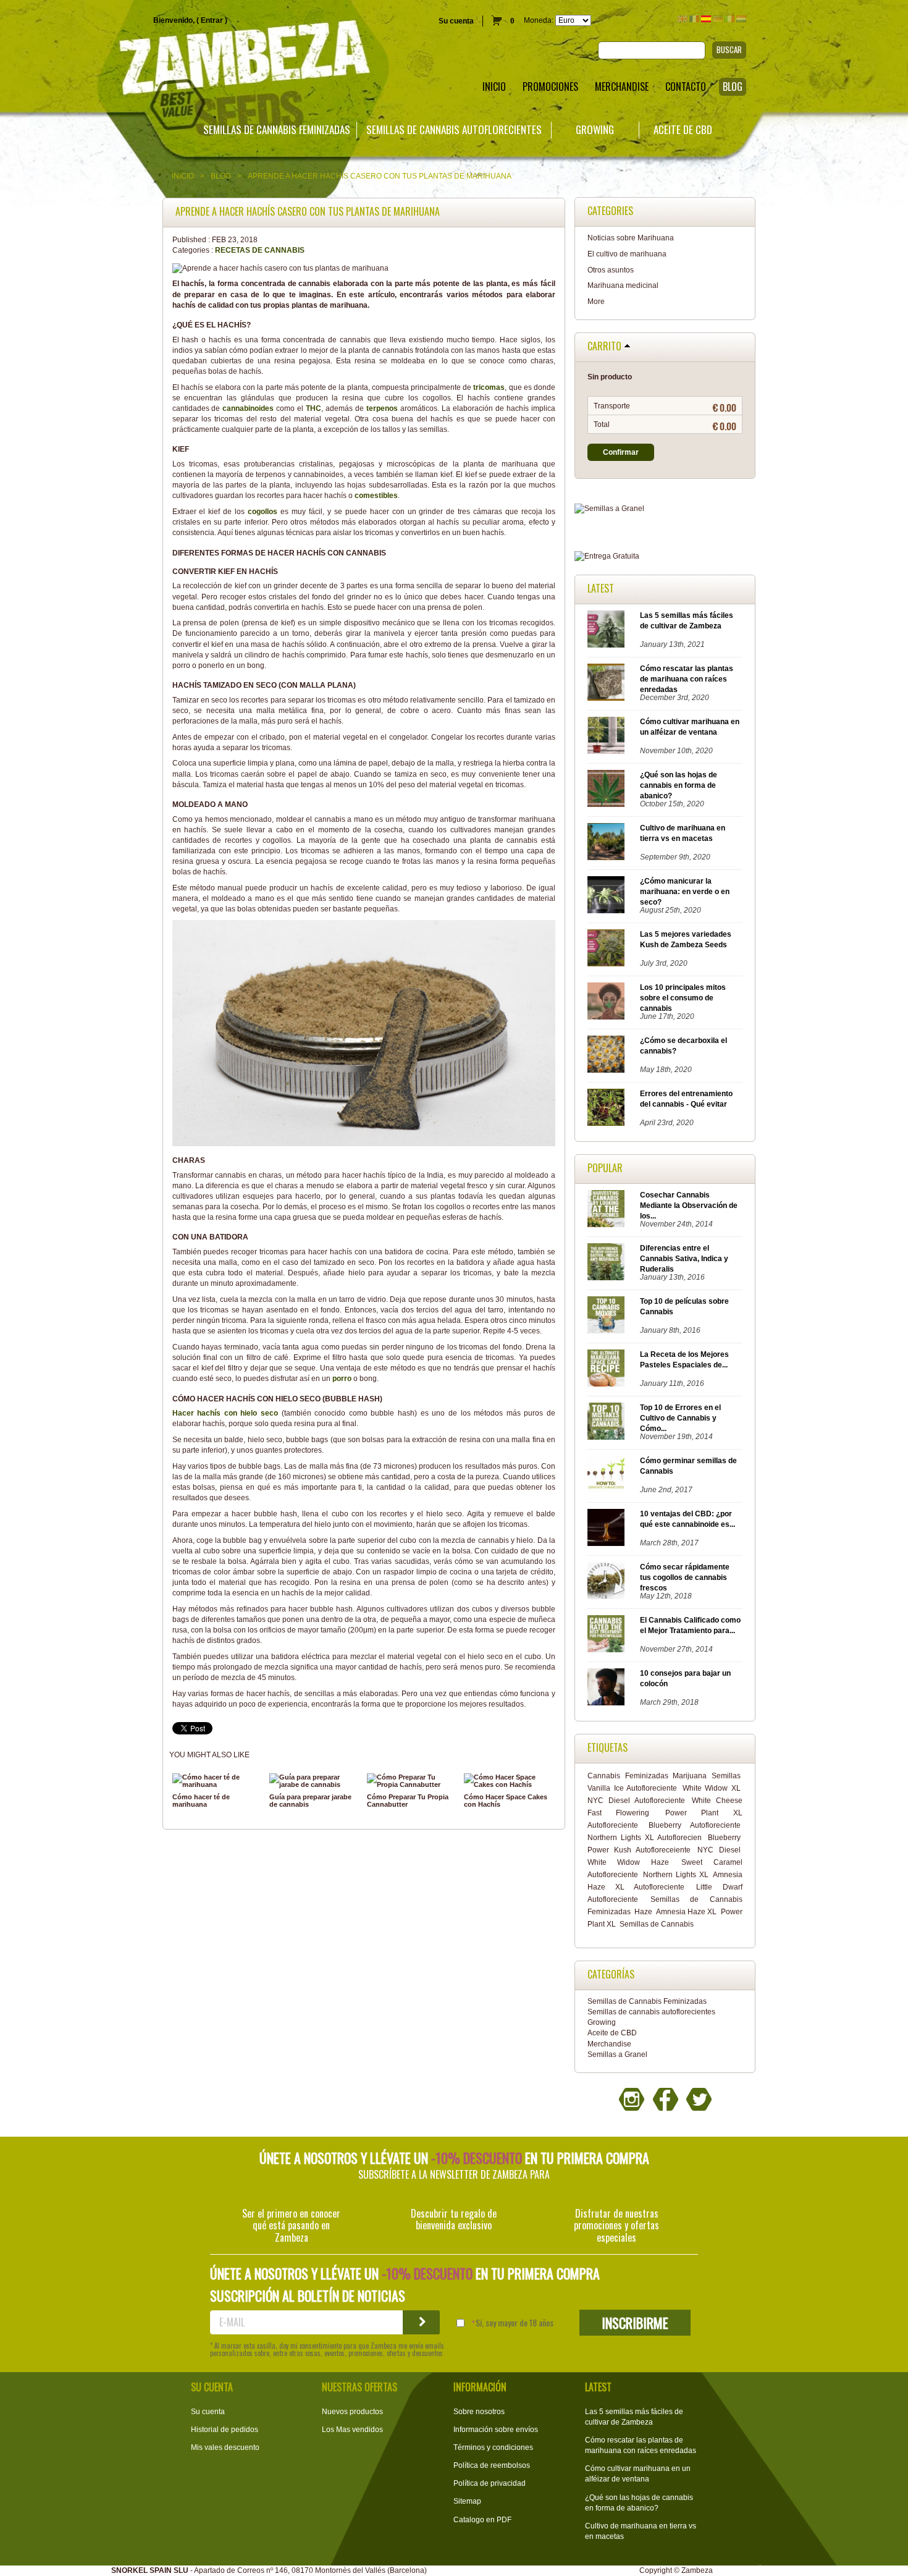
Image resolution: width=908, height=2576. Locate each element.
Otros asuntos (611, 270)
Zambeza (697, 2570)
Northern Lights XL (676, 1875)
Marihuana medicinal (623, 285)
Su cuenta (456, 21)
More (596, 302)
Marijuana (690, 1776)
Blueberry (724, 1838)
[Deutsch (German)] (718, 19)
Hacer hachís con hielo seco (225, 1413)
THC (313, 408)
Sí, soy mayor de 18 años (515, 2323)
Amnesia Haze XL (687, 1912)
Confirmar (621, 452)
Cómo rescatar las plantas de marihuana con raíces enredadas (687, 679)
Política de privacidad (490, 2483)
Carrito (604, 347)
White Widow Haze (628, 1862)
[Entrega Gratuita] (665, 556)
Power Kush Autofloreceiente (639, 1850)
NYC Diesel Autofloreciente (636, 1801)
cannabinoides (248, 408)
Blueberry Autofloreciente (694, 1825)
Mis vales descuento (225, 2447)
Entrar (212, 20)
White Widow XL (712, 1788)
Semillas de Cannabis (657, 1924)
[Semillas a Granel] (665, 509)
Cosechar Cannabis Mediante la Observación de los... (689, 1206)
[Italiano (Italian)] (729, 19)
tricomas (488, 387)
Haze (643, 1912)
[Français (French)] (694, 19)
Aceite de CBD (683, 130)
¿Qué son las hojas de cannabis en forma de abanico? (679, 785)
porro (342, 1379)
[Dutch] (741, 19)
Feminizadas (647, 1776)
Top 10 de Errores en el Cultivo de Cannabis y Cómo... (680, 1418)
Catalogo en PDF (482, 2520)
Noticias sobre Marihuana (631, 238)
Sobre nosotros (479, 2412)
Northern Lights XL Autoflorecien (645, 1838)
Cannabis (604, 1776)
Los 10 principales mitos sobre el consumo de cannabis (683, 998)
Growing (595, 130)
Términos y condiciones (493, 2447)
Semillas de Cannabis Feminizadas (277, 130)
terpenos (382, 408)
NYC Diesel (719, 1850)
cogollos (263, 512)
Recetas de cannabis (260, 250)
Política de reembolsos (492, 2465)
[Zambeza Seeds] (189, 60)
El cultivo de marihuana (627, 254)
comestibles (376, 496)
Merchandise (609, 2044)
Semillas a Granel (617, 2054)
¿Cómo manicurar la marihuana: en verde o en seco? (685, 892)
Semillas (726, 1776)
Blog (221, 176)
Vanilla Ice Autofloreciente (632, 1788)
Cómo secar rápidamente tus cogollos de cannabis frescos (685, 1577)
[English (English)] (683, 19)
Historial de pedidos (225, 2430)
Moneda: (539, 20)
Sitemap (467, 2501)
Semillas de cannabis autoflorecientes (454, 130)
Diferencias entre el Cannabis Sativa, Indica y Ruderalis (684, 1259)
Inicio (183, 176)
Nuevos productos (352, 2412)
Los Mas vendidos (352, 2430)
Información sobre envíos (496, 2430)
